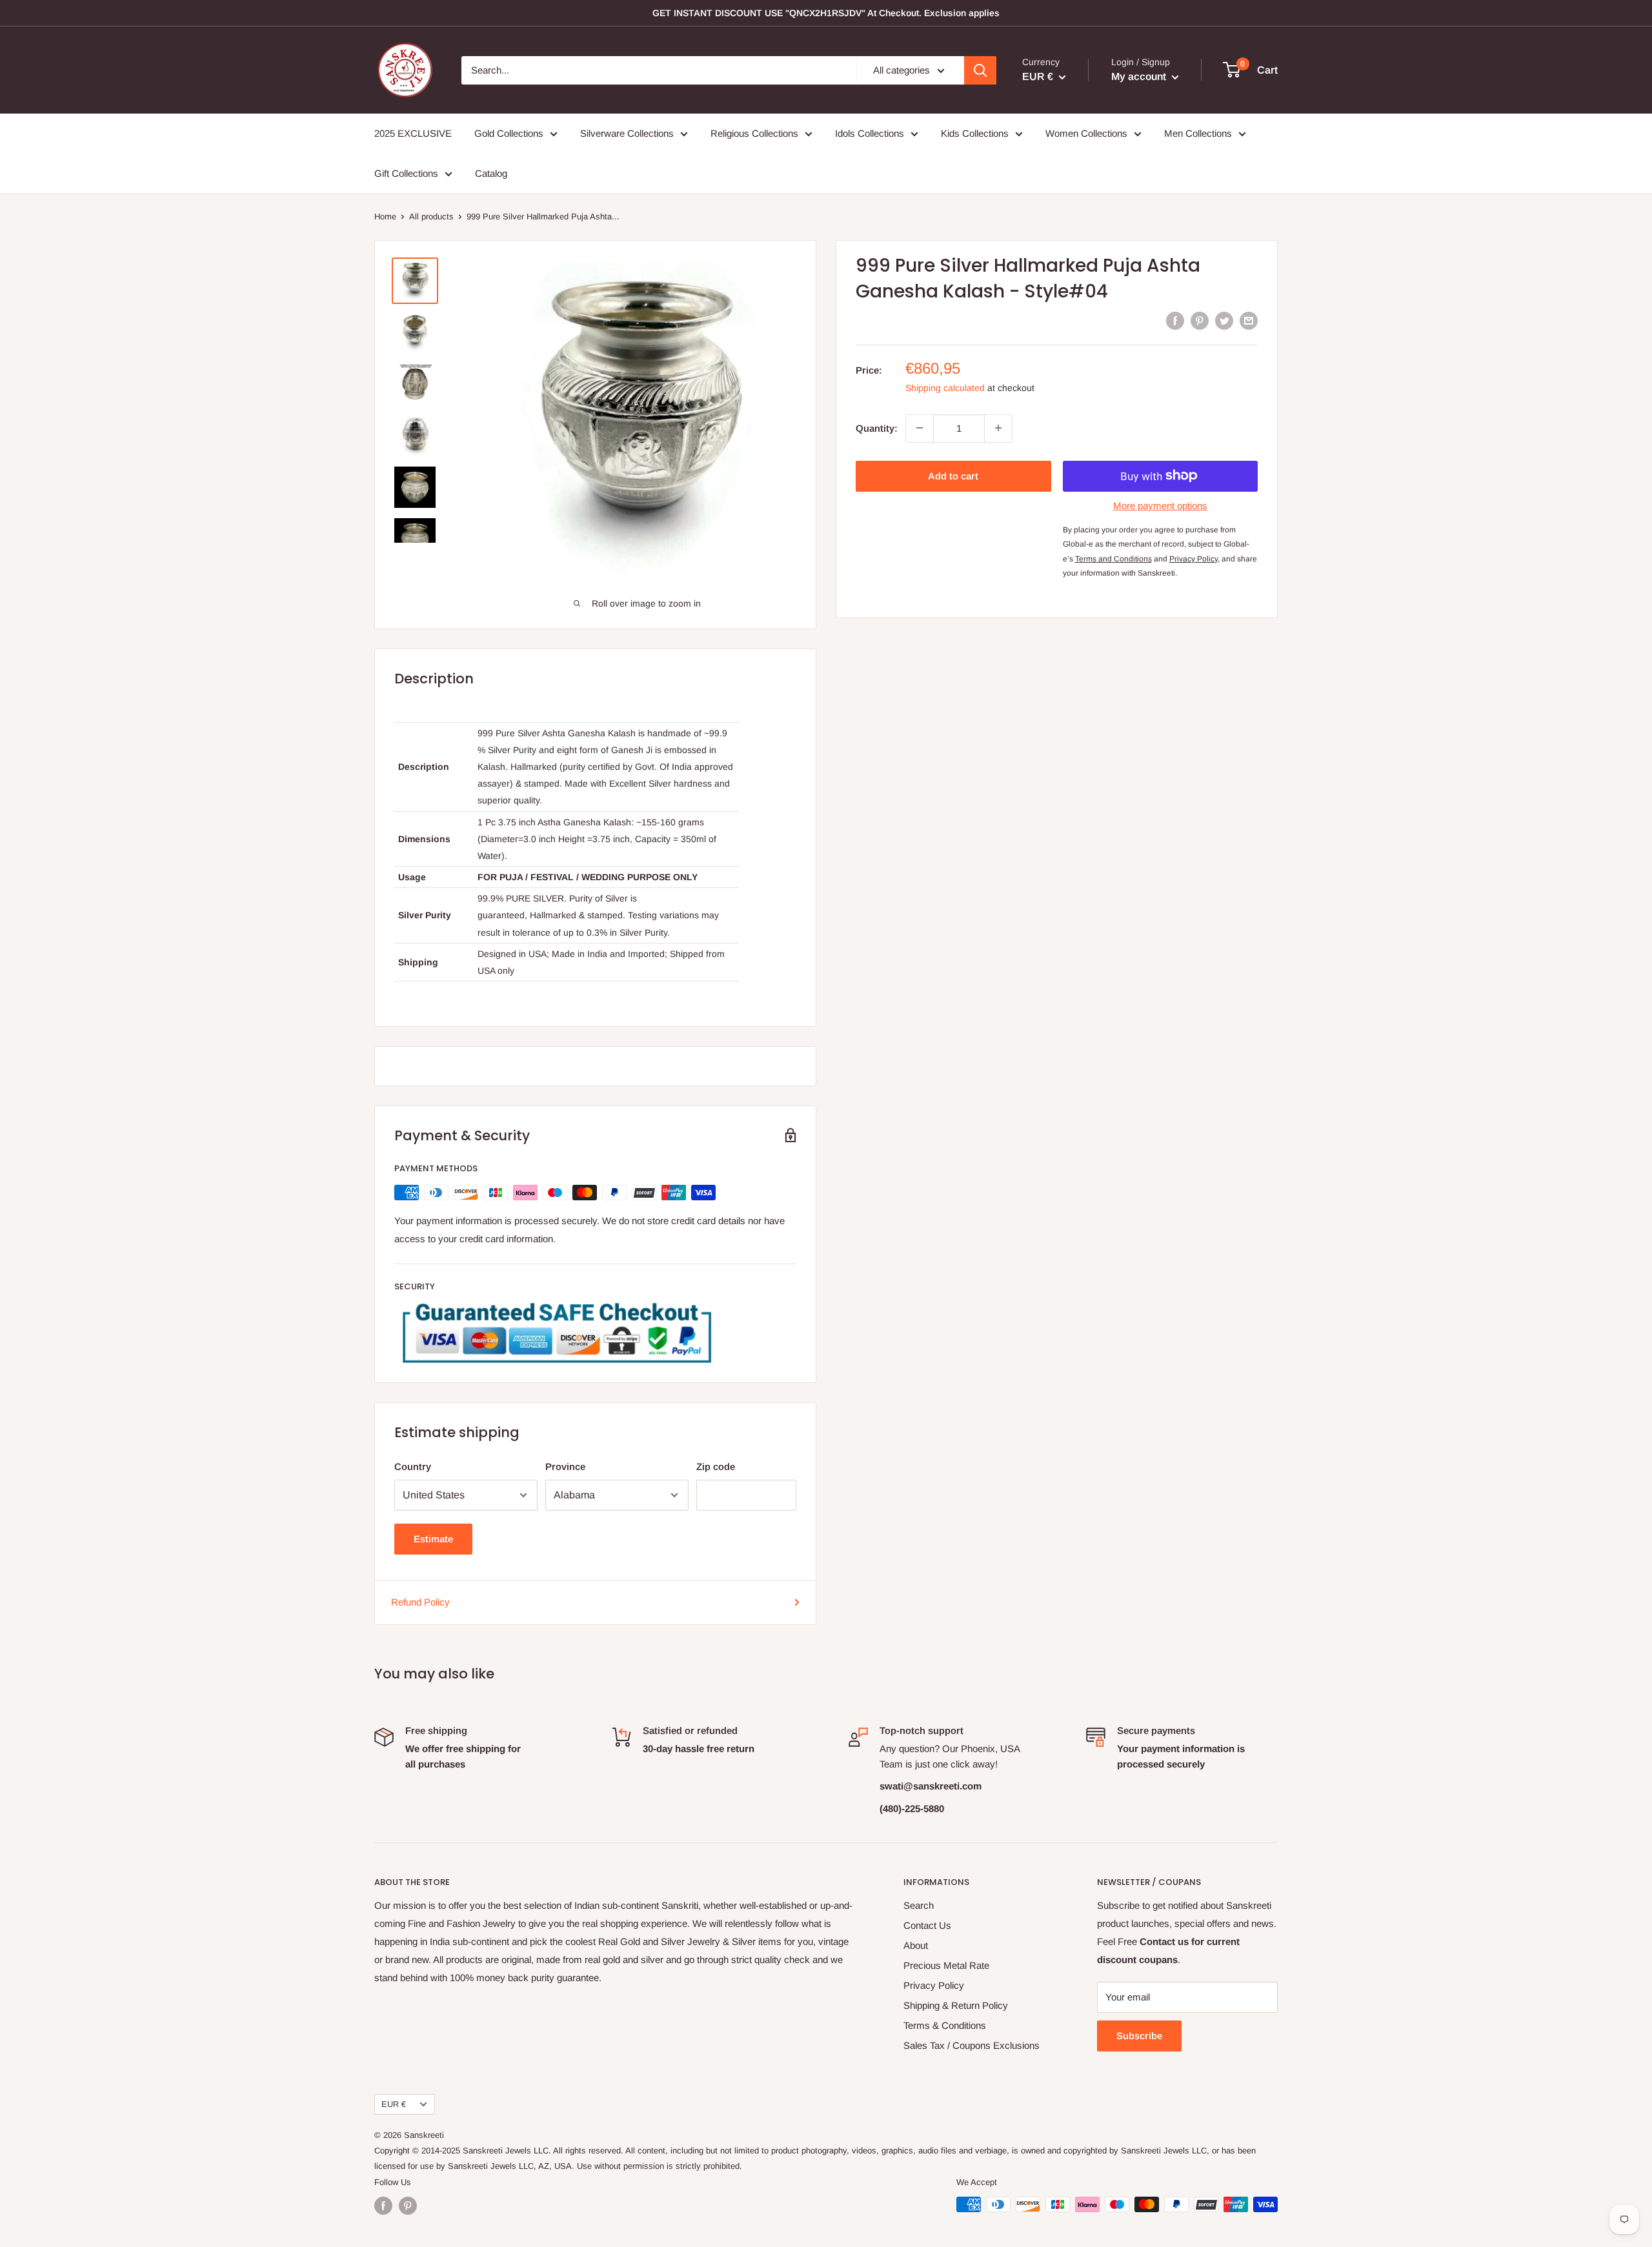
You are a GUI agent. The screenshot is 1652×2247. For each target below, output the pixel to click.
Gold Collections (509, 133)
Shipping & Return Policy (956, 2005)
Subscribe (1139, 2036)
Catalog (491, 173)
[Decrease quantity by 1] (920, 428)
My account (1140, 76)
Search (919, 1905)
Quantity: (877, 428)
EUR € (394, 2104)
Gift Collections (406, 173)
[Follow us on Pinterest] (408, 2206)
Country (413, 1466)
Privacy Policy (934, 1985)
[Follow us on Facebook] (383, 2206)
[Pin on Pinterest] (1200, 320)
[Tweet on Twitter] (1224, 320)
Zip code (716, 1466)
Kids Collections (975, 133)
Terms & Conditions (945, 2025)
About (916, 1945)
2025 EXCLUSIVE (413, 133)
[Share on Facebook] (1175, 320)
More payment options (1160, 505)
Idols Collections (870, 133)
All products (431, 217)
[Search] (980, 70)
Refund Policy (420, 1602)
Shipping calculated (945, 387)
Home (385, 217)
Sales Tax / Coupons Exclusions (972, 2045)
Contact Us (927, 1925)
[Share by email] (1249, 320)
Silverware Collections (627, 133)
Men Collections (1198, 133)
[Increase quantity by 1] (998, 428)
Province (565, 1466)
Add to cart (953, 475)
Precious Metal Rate (946, 1965)
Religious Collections (754, 133)
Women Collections (1086, 133)
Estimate (433, 1539)
